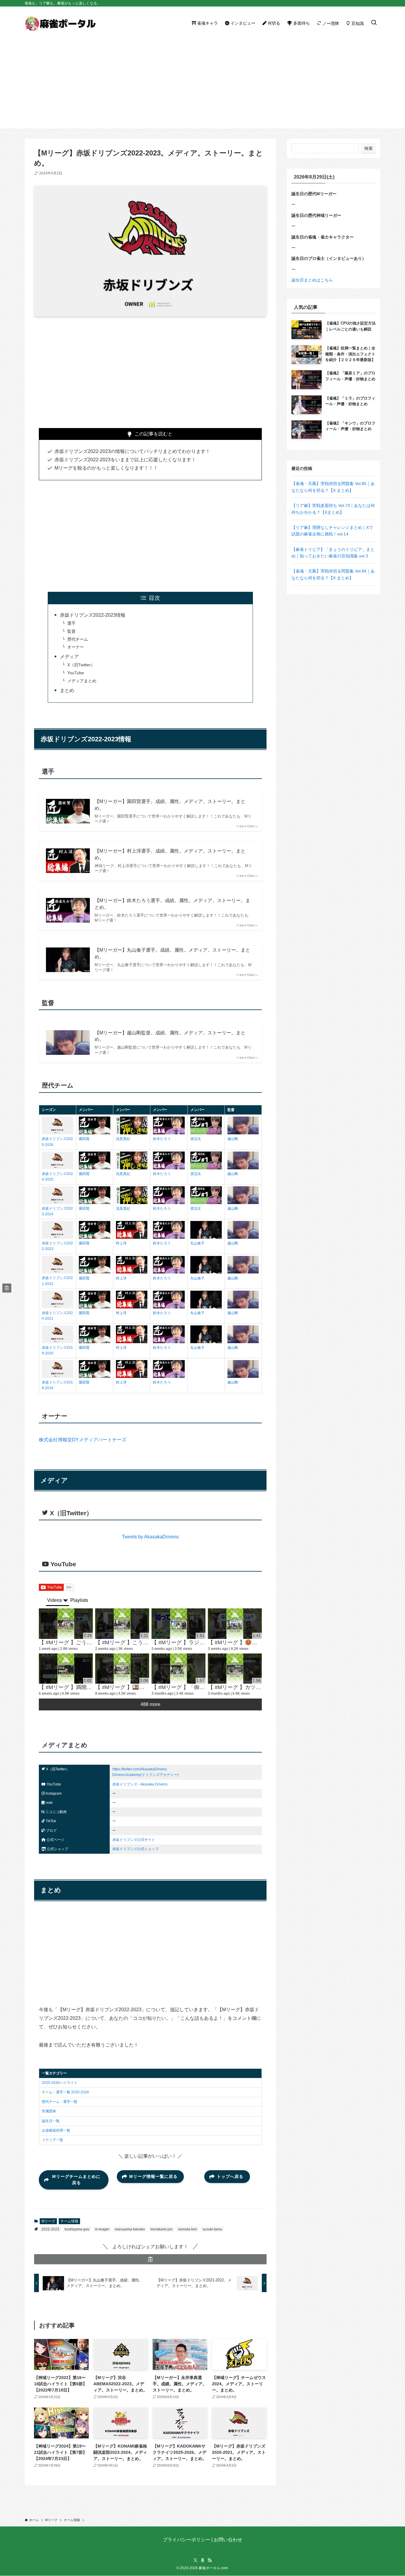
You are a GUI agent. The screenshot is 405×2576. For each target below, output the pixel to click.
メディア (69, 657)
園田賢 (84, 1139)
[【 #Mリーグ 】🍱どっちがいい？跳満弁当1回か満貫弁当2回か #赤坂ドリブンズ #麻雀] (122, 1669)
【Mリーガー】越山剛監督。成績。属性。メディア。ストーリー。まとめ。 (170, 1036)
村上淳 (121, 1243)
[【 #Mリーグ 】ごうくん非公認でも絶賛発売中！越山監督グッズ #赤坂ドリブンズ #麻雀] (66, 1623)
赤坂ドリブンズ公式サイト (134, 1840)
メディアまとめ (82, 681)
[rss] (210, 2560)
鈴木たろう (162, 1139)
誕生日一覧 (51, 2121)
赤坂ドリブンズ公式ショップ (135, 1849)
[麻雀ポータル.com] (60, 23)
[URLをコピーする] (150, 2259)
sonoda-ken (188, 2229)
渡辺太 (196, 1139)
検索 (369, 148)
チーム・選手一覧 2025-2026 (65, 2092)
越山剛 (233, 1139)
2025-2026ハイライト (60, 2083)
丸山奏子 (197, 1243)
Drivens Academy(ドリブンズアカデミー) (145, 1775)
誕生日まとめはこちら (312, 280)
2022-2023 (50, 2229)
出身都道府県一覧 (56, 2130)
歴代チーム (78, 639)
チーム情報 (69, 2221)
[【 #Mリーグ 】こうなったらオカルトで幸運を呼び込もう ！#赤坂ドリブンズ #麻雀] (122, 1623)
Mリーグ (48, 2221)
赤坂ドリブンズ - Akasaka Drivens (140, 1784)
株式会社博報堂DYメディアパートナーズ (83, 1440)
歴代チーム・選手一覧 (60, 2102)
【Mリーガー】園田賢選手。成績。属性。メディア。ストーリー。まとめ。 (170, 805)
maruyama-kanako (130, 2229)
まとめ (67, 690)
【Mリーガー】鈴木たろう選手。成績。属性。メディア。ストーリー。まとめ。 (172, 904)
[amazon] (203, 2560)
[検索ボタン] (374, 23)
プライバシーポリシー (186, 2540)
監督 (71, 631)
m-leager (102, 2229)
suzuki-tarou (212, 2229)
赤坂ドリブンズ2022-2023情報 (93, 615)
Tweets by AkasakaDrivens (150, 1537)
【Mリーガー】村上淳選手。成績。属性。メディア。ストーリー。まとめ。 (170, 854)
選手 (71, 623)
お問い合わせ (228, 2540)
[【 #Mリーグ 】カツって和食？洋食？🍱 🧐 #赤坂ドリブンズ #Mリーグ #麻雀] (235, 1669)
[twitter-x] (195, 2560)
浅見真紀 (123, 1139)
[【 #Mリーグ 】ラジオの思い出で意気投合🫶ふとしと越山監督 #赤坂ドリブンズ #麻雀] (178, 1623)
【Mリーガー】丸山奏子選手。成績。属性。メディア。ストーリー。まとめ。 (172, 953)
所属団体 (49, 2111)
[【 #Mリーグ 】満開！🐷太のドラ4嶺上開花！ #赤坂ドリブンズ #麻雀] (66, 1669)
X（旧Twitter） (81, 665)
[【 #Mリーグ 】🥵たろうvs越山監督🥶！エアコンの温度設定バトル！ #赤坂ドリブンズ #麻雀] (235, 1623)
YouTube (76, 673)
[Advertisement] (203, 84)
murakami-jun (161, 2229)
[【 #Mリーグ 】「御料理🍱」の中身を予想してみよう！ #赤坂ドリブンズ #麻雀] (178, 1669)
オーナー (76, 647)
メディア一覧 (52, 2140)
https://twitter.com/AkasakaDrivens (140, 1769)
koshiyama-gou (77, 2229)
